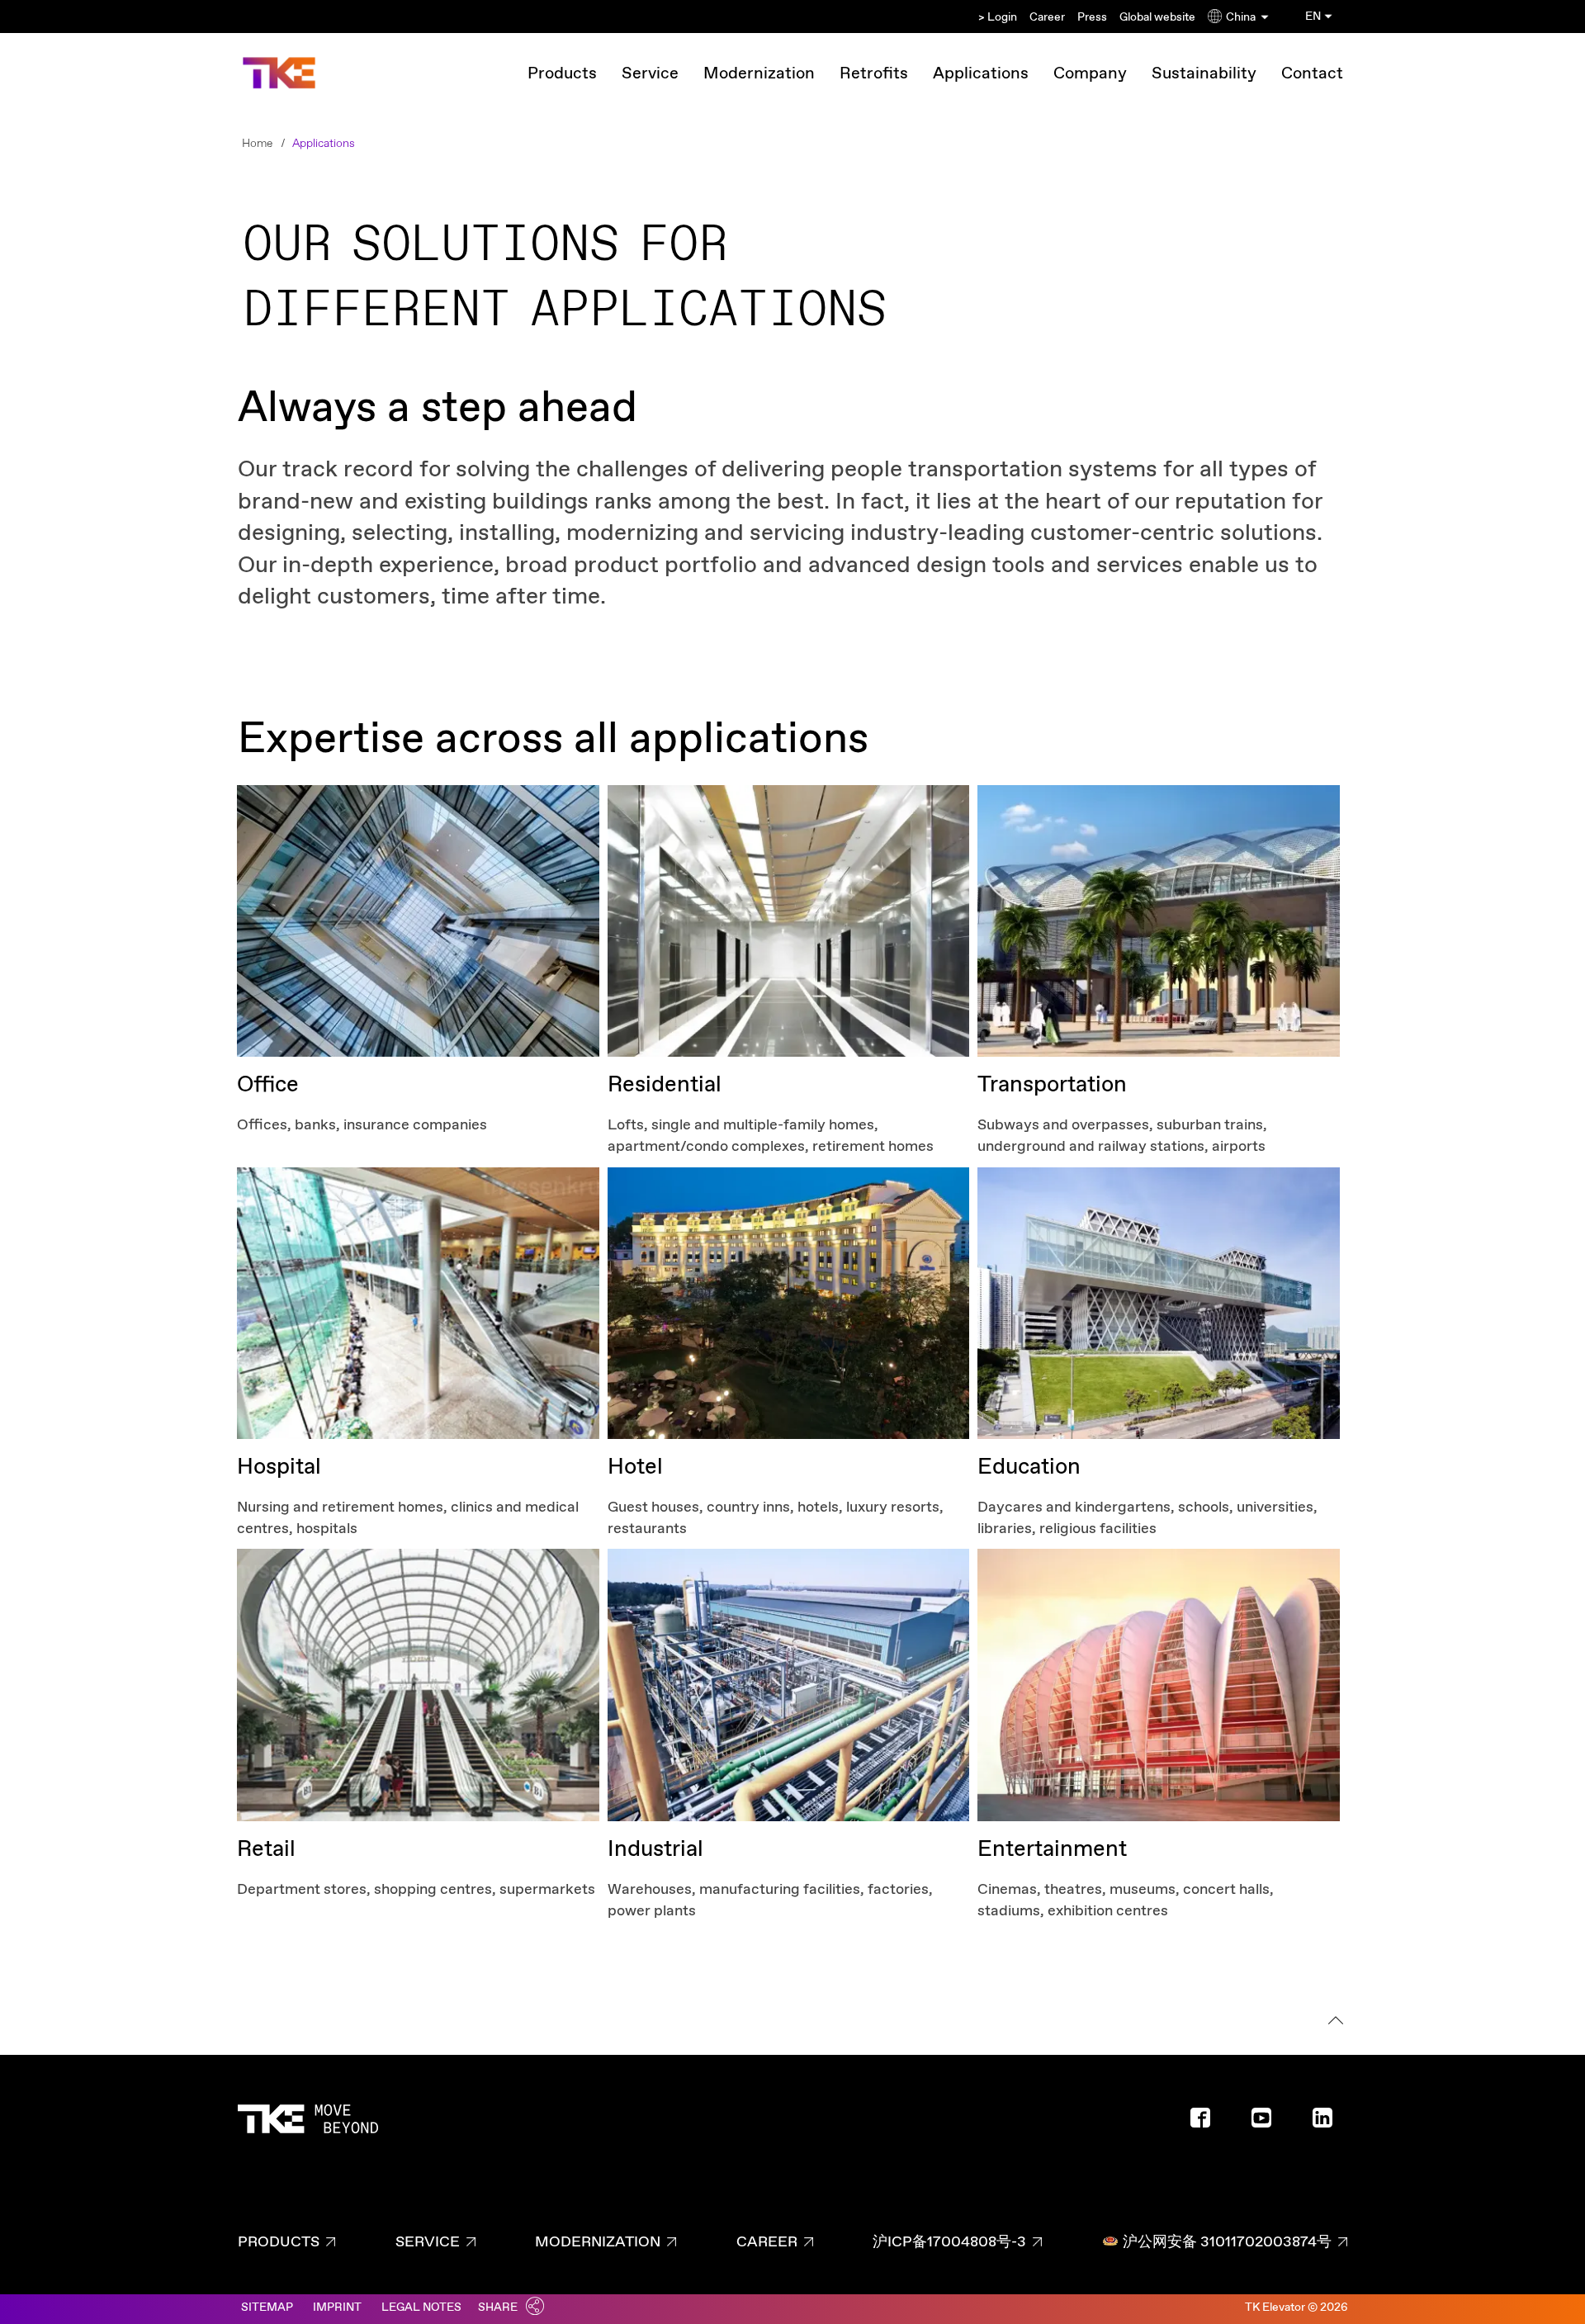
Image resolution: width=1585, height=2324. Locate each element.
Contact (1312, 74)
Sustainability (1204, 74)
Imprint (337, 2307)
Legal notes (421, 2307)
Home (257, 144)
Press (1092, 17)
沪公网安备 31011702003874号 (1227, 2242)
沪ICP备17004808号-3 (949, 2242)
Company (1090, 74)
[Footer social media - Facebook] (1207, 2123)
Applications (981, 74)
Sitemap (267, 2307)
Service (650, 74)
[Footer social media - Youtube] (1268, 2123)
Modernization (759, 74)
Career (1047, 17)
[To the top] (1333, 2023)
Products (562, 74)
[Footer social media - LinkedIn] (1329, 2123)
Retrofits (874, 74)
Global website (1157, 17)
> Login (998, 17)
